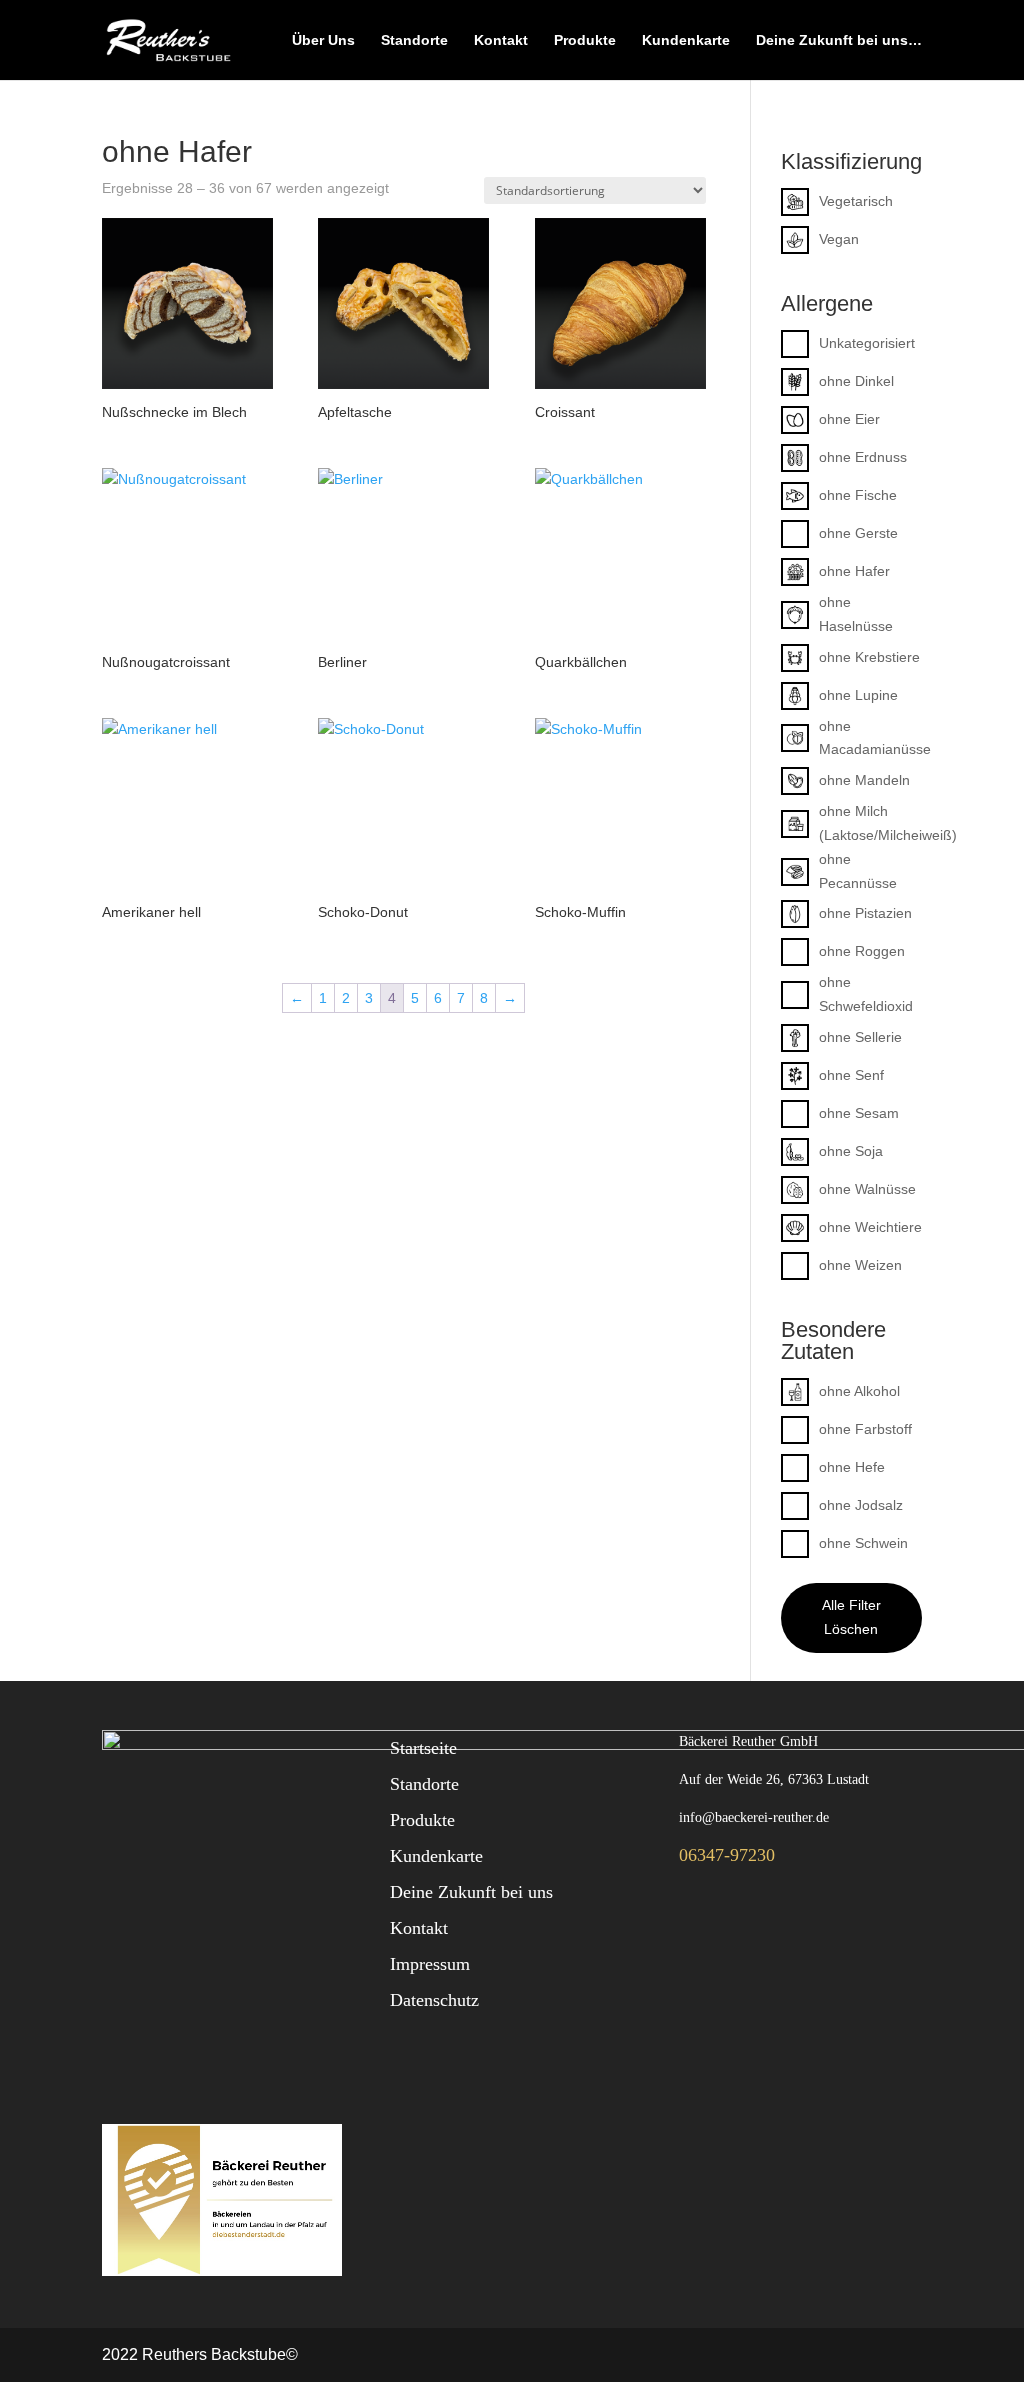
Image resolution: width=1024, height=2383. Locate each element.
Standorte (414, 40)
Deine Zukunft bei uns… (839, 40)
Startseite (423, 1748)
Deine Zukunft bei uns (471, 1892)
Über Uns (323, 40)
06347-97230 (727, 1855)
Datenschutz (434, 2000)
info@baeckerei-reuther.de (754, 1817)
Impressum (430, 1964)
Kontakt (501, 40)
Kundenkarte (686, 40)
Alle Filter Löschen (851, 1617)
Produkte (585, 40)
